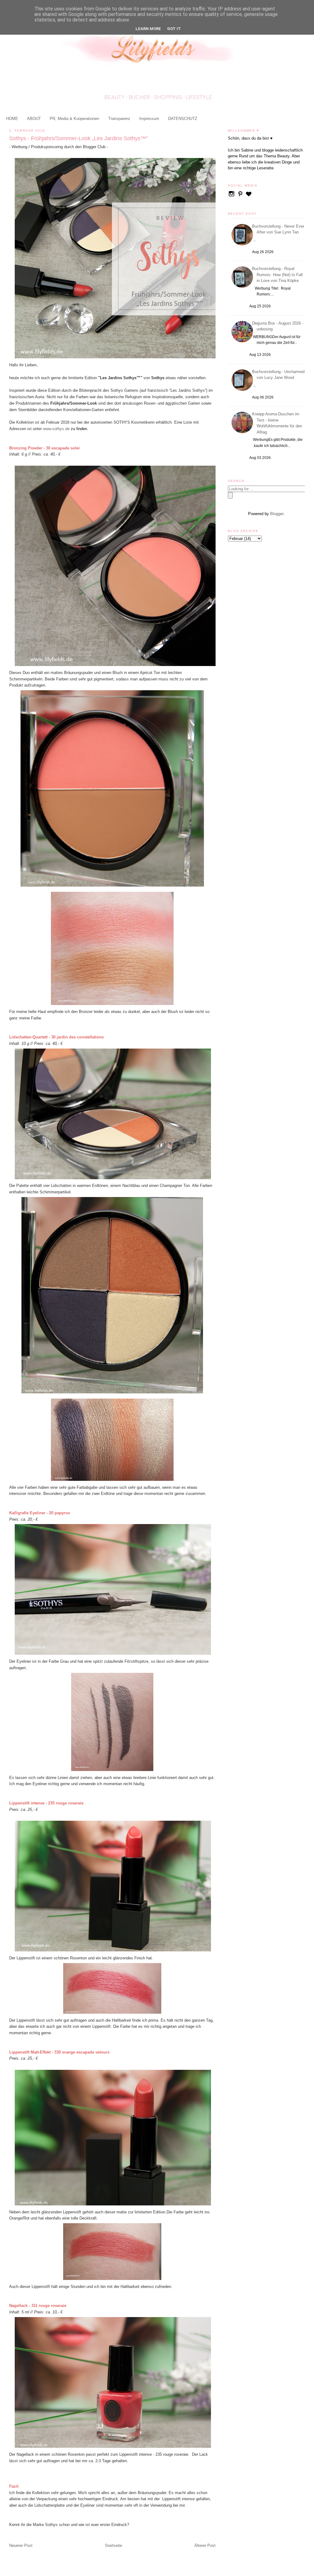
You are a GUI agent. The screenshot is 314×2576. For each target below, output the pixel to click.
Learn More (148, 29)
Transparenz (119, 119)
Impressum (149, 119)
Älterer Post (205, 2545)
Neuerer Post (21, 2545)
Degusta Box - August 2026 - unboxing (279, 326)
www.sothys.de (56, 429)
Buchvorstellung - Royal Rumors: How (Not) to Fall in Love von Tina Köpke (278, 275)
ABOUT (34, 119)
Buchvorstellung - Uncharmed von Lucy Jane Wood (279, 375)
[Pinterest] (241, 196)
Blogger (277, 514)
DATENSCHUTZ (183, 119)
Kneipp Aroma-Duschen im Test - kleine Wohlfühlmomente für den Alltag (278, 423)
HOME (12, 119)
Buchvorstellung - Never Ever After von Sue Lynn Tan (279, 229)
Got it (174, 29)
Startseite (113, 2545)
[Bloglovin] (249, 196)
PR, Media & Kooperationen (74, 119)
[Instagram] (232, 196)
